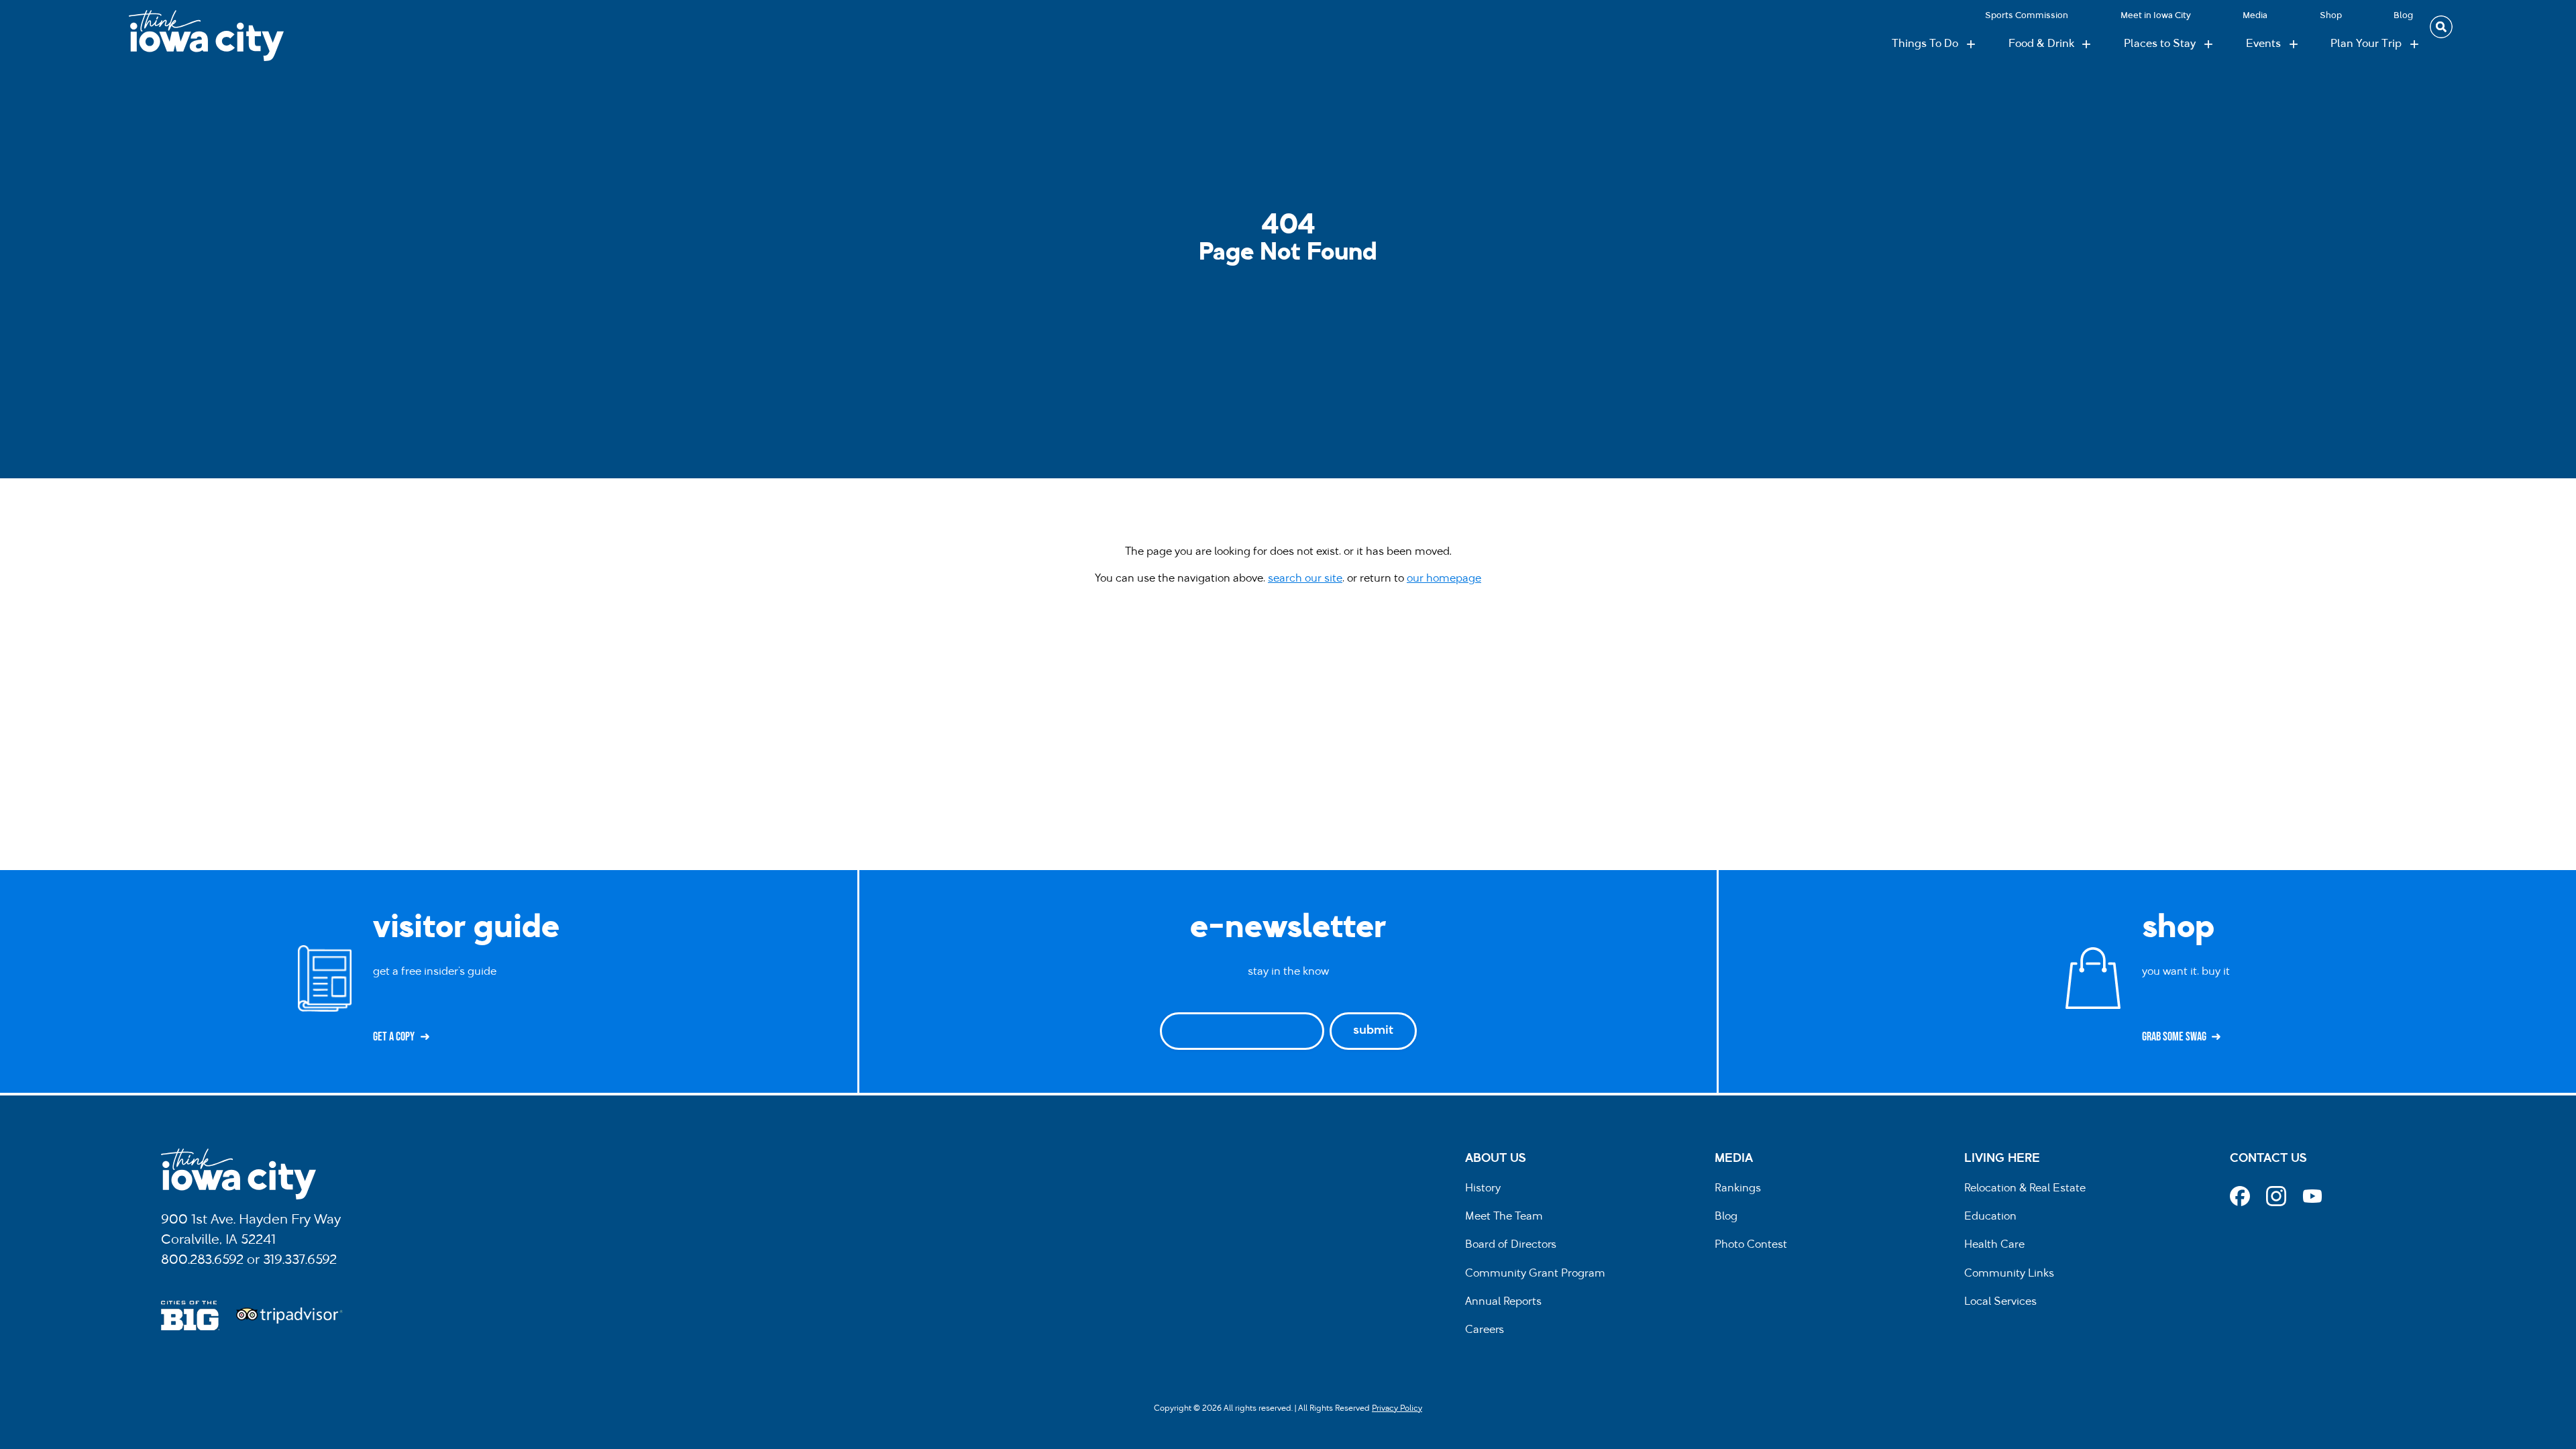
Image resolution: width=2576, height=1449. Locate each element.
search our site (1305, 579)
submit (1373, 1031)
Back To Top (2559, 530)
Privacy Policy (1397, 1409)
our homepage (1444, 579)
